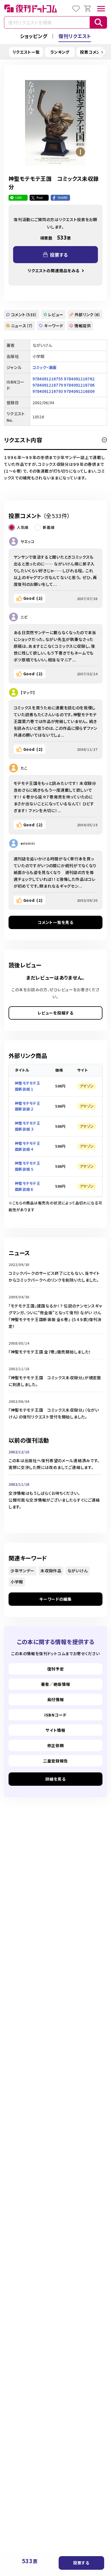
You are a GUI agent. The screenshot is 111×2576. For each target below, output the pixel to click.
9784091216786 (79, 385)
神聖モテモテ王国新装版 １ (27, 1086)
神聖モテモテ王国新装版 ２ (27, 1106)
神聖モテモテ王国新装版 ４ (27, 1146)
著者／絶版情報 (56, 1684)
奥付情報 (56, 1699)
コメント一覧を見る (55, 922)
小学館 (17, 1582)
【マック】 (28, 692)
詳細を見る (55, 1779)
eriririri (28, 843)
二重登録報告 (55, 1761)
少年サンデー (22, 1571)
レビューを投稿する (55, 1013)
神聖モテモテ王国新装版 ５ (27, 1166)
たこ (24, 768)
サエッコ (27, 541)
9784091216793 (48, 391)
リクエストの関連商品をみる (54, 271)
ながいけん (78, 1571)
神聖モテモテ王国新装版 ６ (27, 1186)
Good (33, 598)
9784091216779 (48, 385)
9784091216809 (79, 391)
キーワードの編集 (55, 1599)
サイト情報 (55, 1730)
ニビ (24, 617)
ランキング (60, 52)
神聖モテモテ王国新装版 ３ (27, 1126)
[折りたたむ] (104, 440)
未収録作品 (51, 1571)
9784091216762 (79, 379)
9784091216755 (48, 379)
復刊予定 (56, 1669)
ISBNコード (55, 1715)
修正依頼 (56, 1745)
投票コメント (92, 52)
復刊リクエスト (75, 36)
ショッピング (34, 36)
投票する (81, 2563)
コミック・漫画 (45, 367)
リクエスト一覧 (26, 52)
